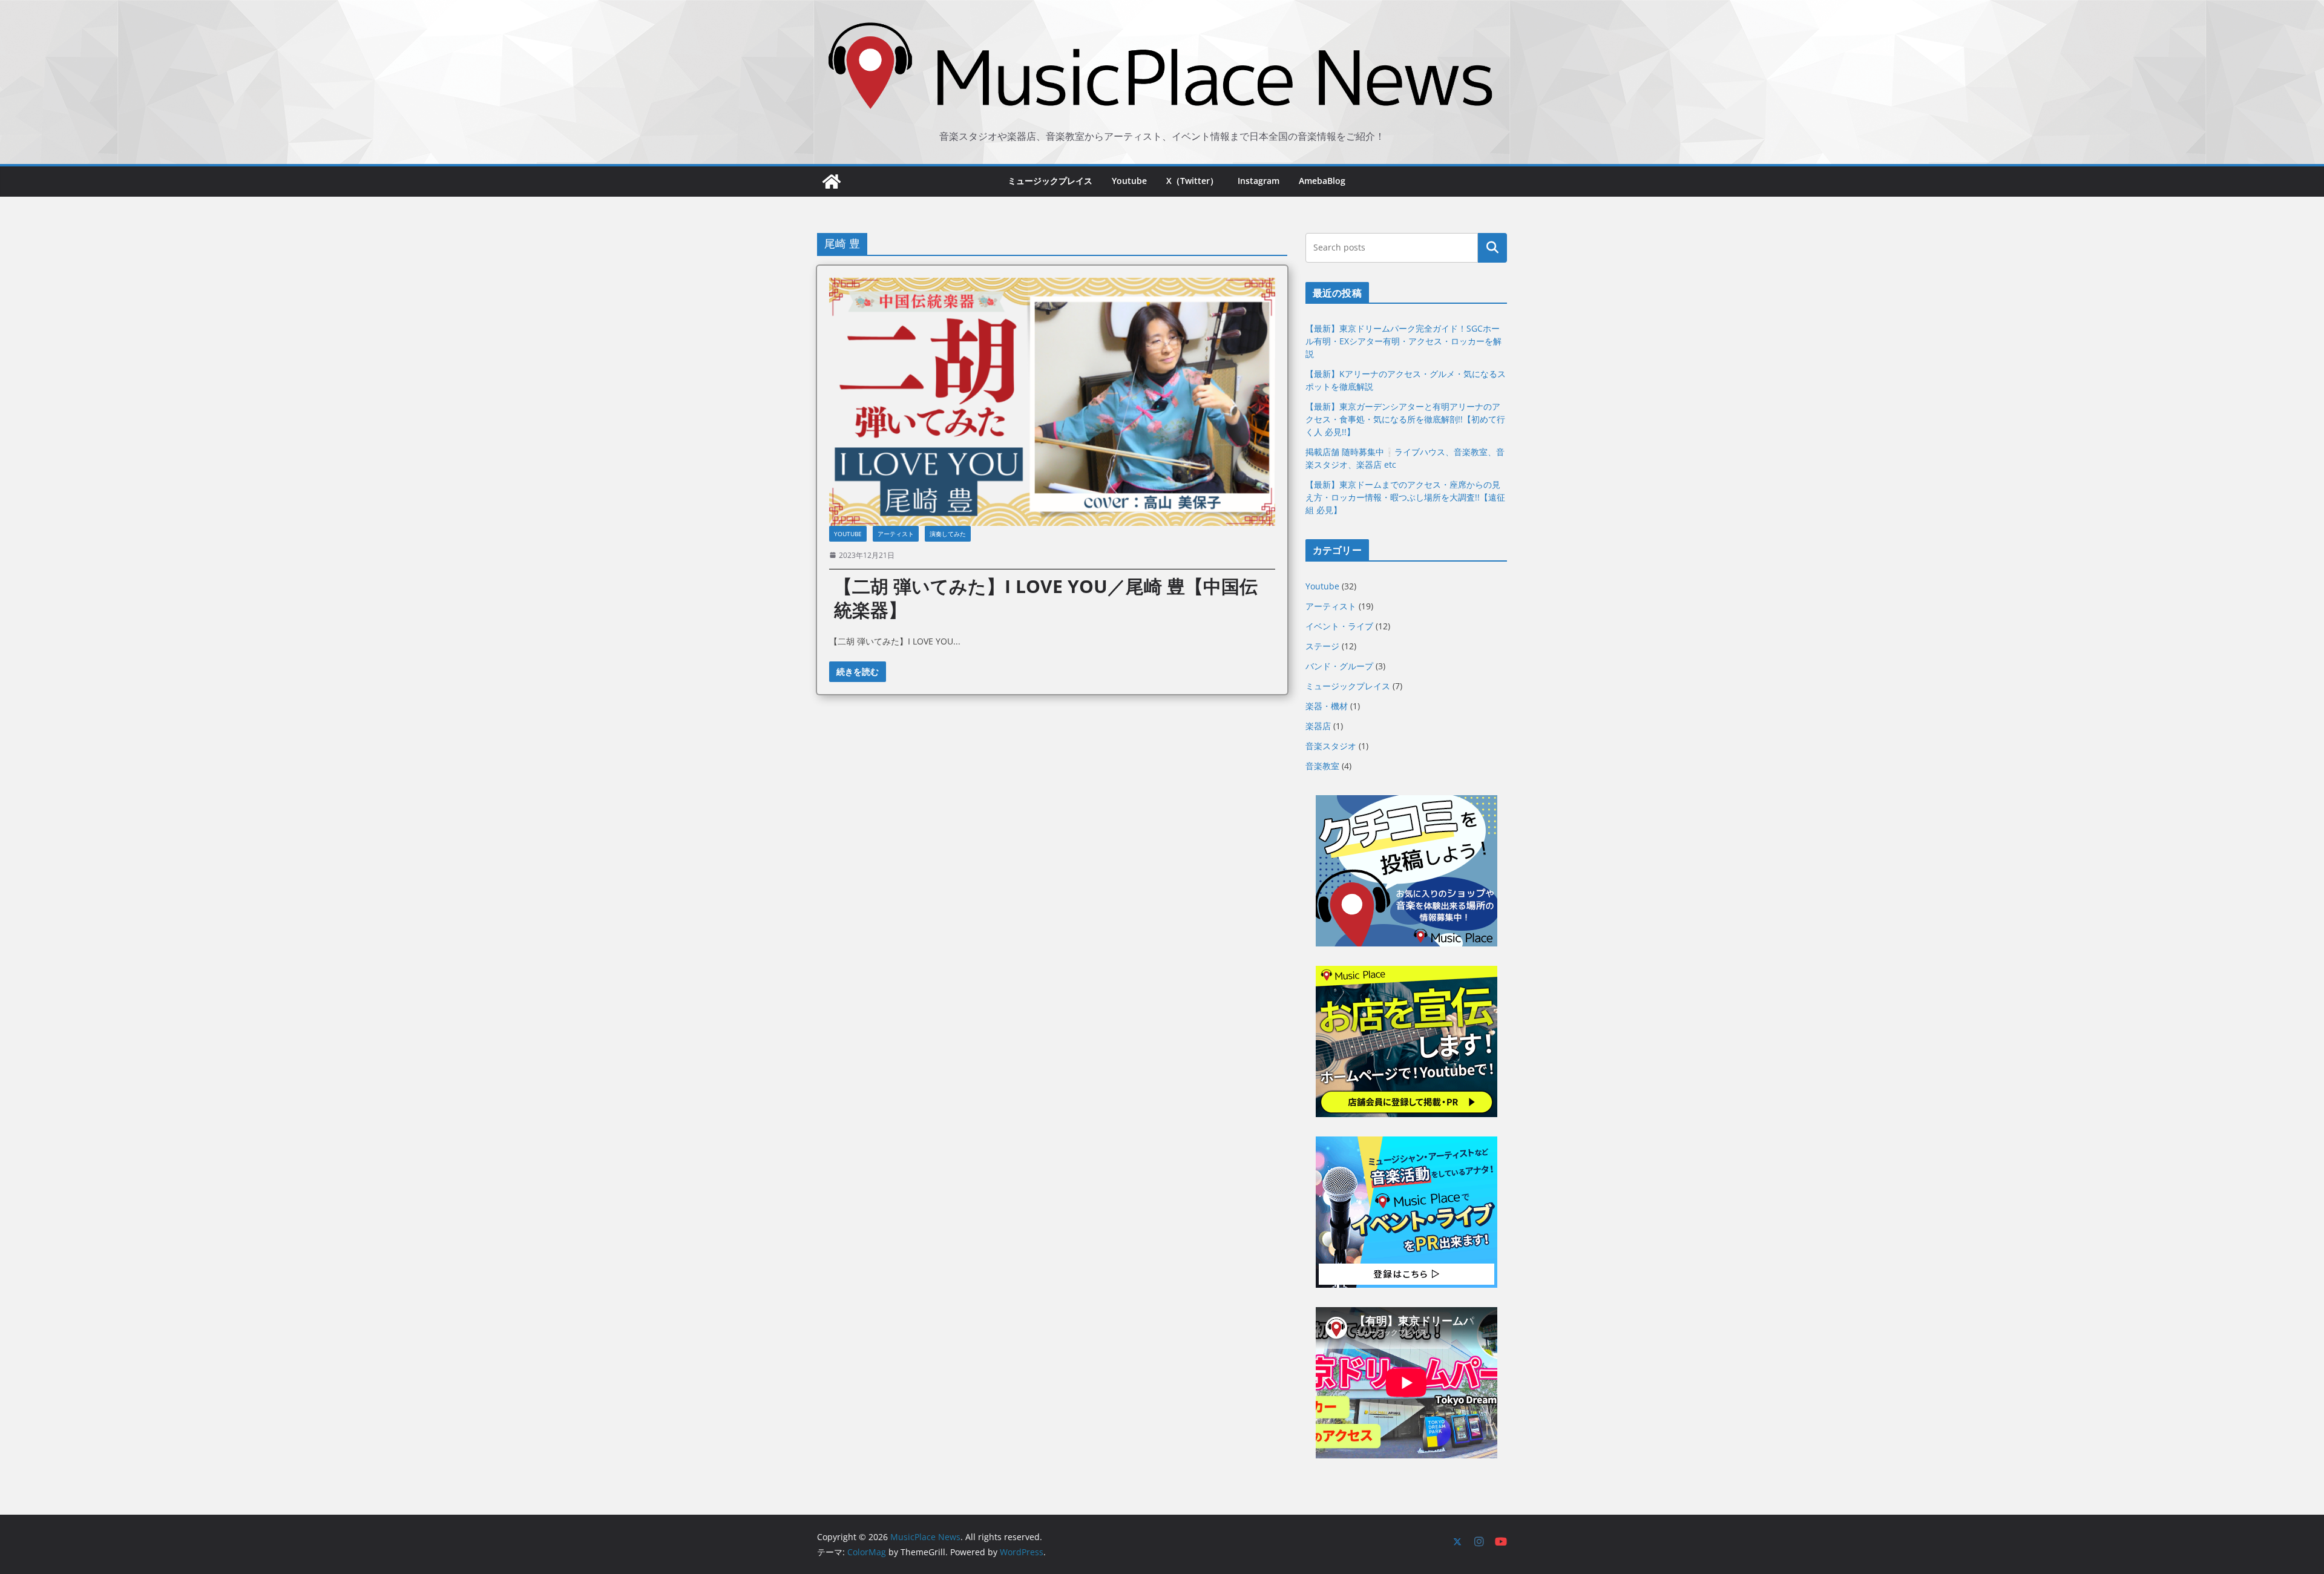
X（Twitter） (1192, 181)
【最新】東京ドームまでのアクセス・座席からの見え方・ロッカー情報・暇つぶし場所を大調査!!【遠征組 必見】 (1405, 497)
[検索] (1492, 248)
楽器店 (1318, 726)
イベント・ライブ (1339, 626)
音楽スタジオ (1331, 746)
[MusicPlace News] (832, 182)
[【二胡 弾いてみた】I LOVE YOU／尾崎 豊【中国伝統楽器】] (1052, 402)
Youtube (1129, 181)
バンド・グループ (1339, 666)
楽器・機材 (1327, 706)
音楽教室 (1322, 766)
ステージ (1322, 646)
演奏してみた (948, 534)
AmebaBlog (1322, 181)
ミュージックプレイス (1050, 181)
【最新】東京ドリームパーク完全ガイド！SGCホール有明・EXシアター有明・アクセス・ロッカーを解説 (1403, 341)
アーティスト (896, 534)
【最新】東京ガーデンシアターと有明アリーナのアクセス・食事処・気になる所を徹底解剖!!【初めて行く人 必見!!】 (1405, 419)
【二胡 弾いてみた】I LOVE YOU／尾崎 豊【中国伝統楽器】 (1046, 598)
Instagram (1259, 181)
